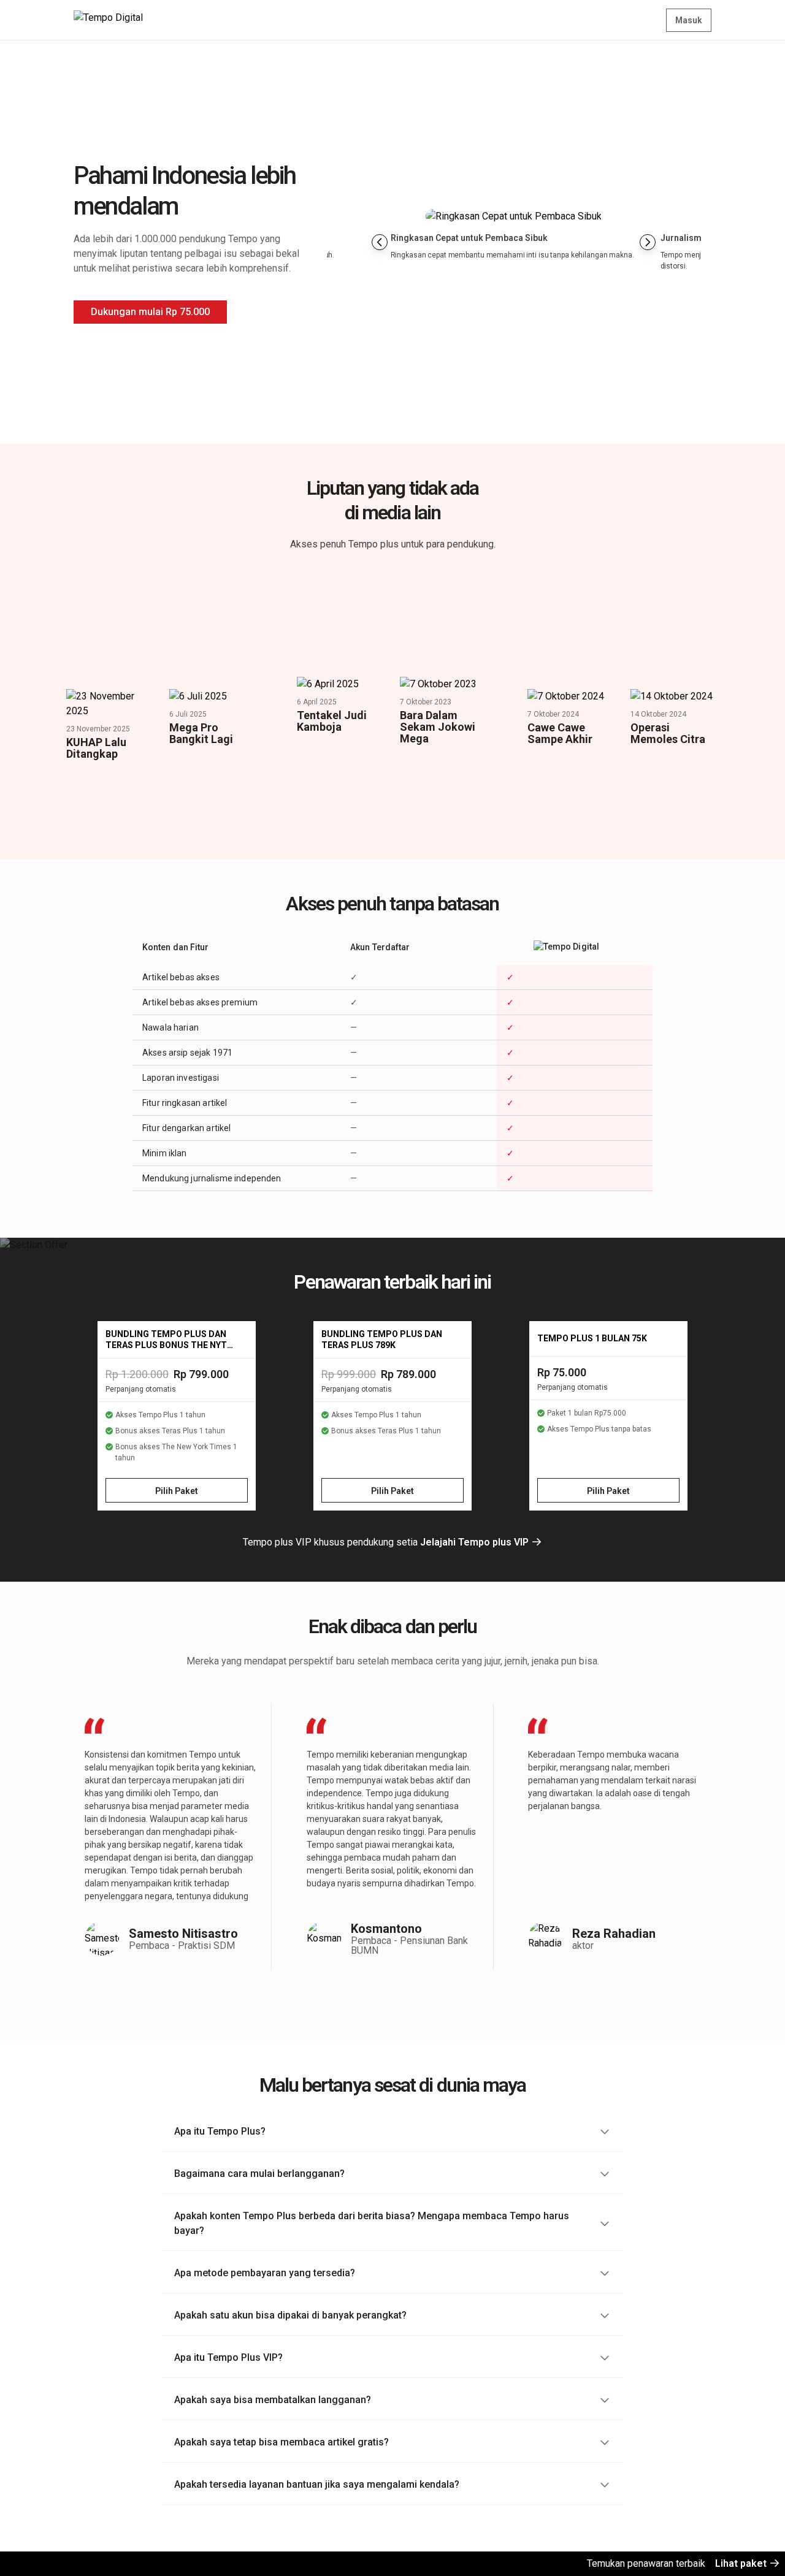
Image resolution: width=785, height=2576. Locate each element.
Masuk (689, 20)
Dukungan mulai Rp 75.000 (150, 312)
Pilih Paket (177, 1491)
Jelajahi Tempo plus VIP (476, 1542)
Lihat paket (742, 2563)
